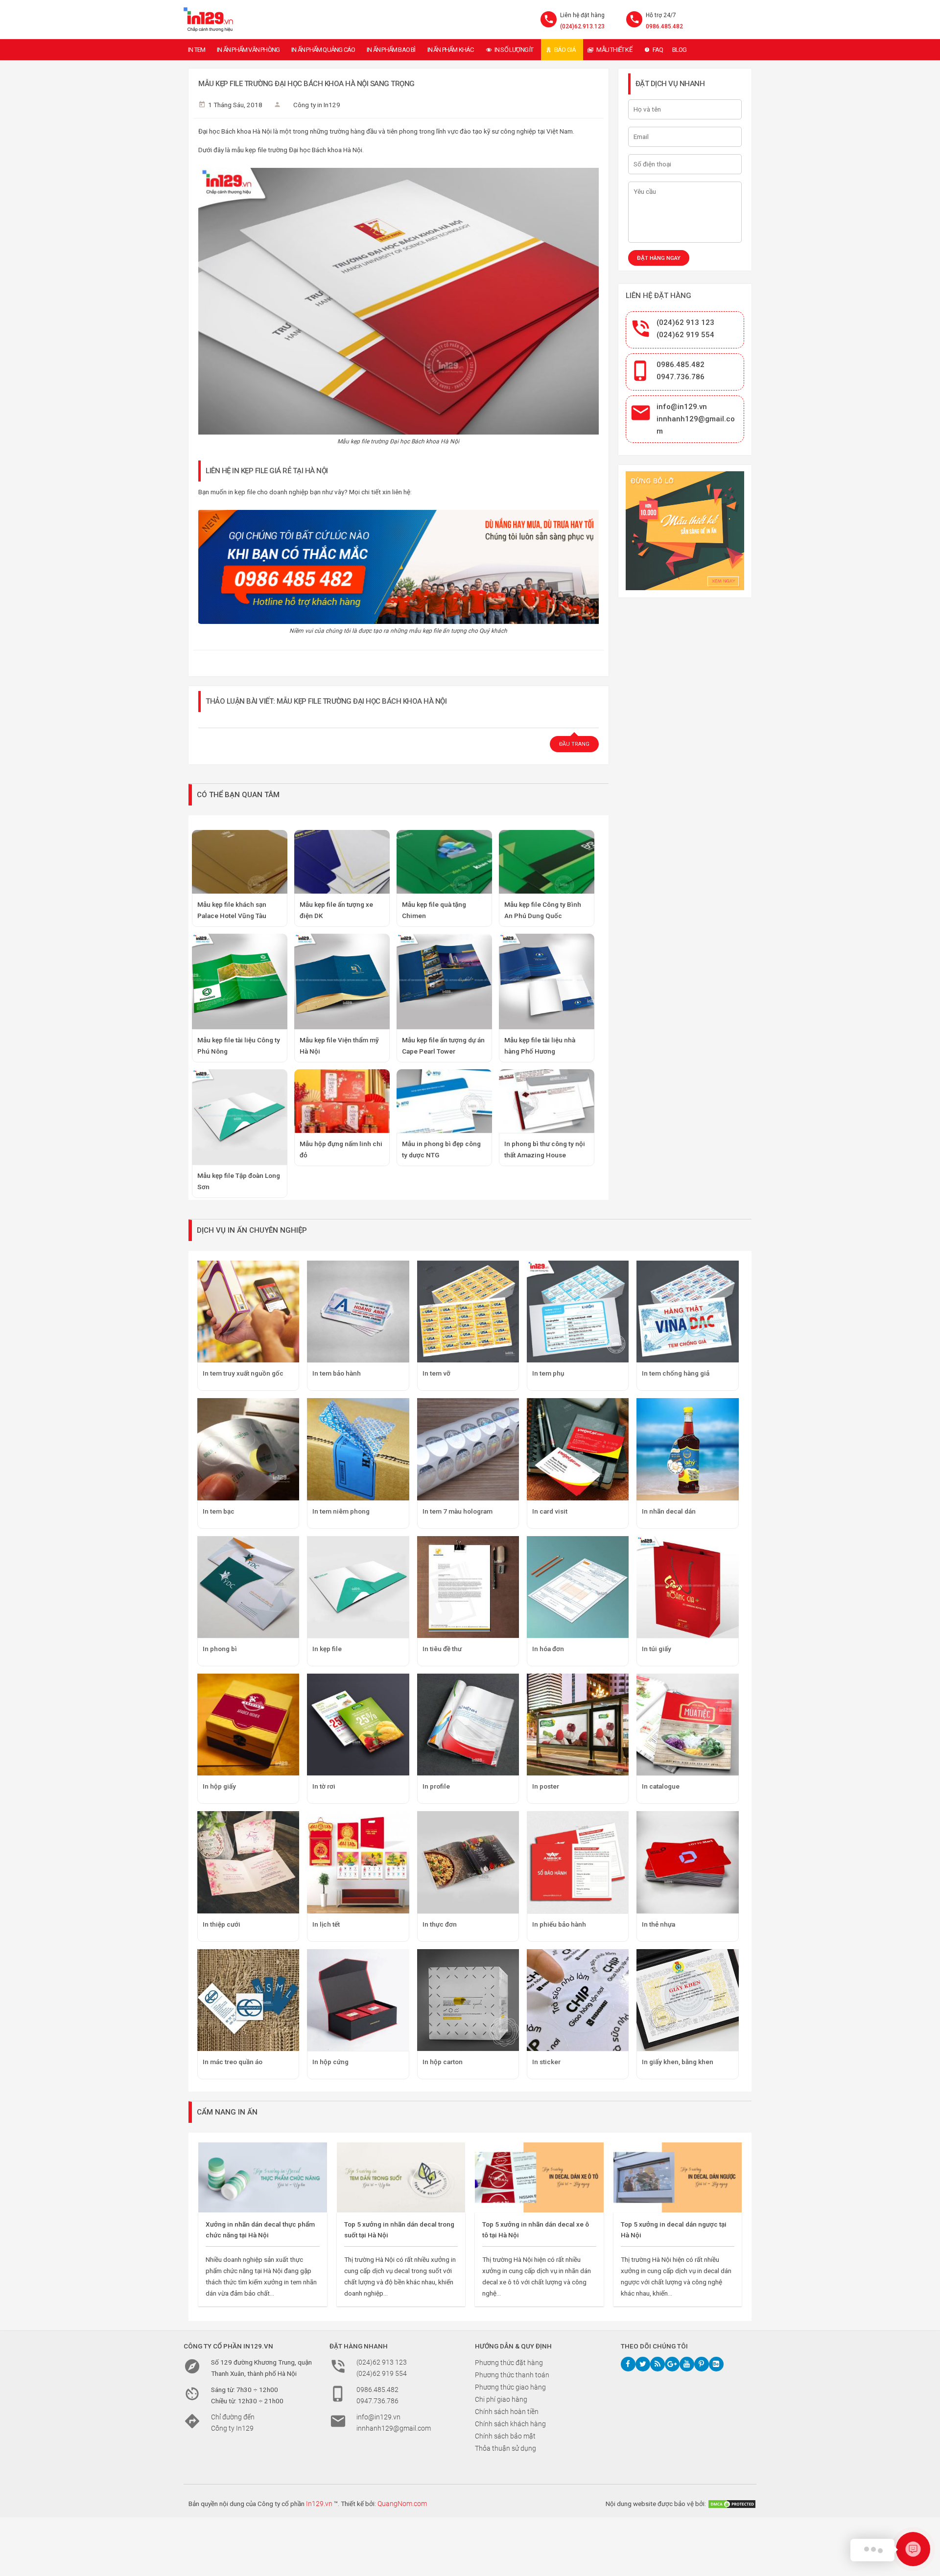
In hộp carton (443, 2062)
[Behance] (716, 2364)
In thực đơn (440, 1924)
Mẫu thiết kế (614, 50)
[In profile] (468, 1725)
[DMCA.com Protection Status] (732, 2504)
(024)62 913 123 (685, 322)
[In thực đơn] (468, 1862)
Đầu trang (574, 744)
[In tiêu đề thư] (468, 1587)
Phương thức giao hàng (510, 2387)
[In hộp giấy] (248, 1725)
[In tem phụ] (578, 1311)
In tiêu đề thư (442, 1649)
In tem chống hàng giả (676, 1373)
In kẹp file (327, 1649)
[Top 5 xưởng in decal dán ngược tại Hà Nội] (678, 2177)
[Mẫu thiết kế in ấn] (685, 531)
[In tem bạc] (248, 1449)
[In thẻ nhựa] (687, 1862)
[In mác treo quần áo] (248, 2000)
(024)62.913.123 (582, 26)
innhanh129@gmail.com (394, 2428)
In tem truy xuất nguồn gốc (243, 1373)
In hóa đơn (548, 1649)
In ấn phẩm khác (451, 50)
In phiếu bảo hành (559, 1924)
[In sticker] (578, 2000)
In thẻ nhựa (658, 1924)
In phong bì (220, 1649)
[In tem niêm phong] (358, 1449)
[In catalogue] (687, 1725)
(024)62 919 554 (685, 335)
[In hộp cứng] (358, 2000)
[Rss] (658, 2364)
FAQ (658, 50)
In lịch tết (326, 1924)
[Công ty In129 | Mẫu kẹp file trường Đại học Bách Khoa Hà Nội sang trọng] (208, 20)
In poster (546, 1786)
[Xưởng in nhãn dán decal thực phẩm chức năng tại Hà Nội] (263, 2177)
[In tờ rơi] (358, 1725)
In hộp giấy (219, 1786)
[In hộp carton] (468, 2000)
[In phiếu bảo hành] (578, 1862)
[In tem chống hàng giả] (687, 1311)
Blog (680, 50)
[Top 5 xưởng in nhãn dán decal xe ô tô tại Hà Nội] (539, 2177)
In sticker (546, 2062)
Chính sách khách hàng (510, 2424)
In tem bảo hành (337, 1373)
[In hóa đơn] (578, 1587)
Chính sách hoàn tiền (507, 2412)
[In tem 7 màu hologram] (468, 1449)
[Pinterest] (702, 2364)
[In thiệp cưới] (248, 1862)
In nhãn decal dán (669, 1511)
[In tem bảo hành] (358, 1311)
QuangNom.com (402, 2504)
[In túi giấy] (687, 1587)
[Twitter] (643, 2364)
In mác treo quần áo (233, 2062)
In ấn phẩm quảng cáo (323, 50)
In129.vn (319, 2504)
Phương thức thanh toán (512, 2375)
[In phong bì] (248, 1587)
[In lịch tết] (358, 1862)
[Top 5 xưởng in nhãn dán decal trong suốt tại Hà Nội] (401, 2177)
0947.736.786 (681, 377)
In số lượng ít (514, 50)
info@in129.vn (682, 407)
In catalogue (661, 1786)
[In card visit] (578, 1449)
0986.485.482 (664, 26)
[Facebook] (628, 2364)
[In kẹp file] (358, 1587)
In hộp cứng (330, 2062)
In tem (197, 50)
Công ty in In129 (317, 105)
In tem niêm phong (341, 1511)
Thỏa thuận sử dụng (505, 2448)
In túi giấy (657, 1649)
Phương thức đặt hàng (509, 2363)
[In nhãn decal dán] (687, 1449)
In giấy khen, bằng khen (678, 2062)
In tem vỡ (436, 1373)
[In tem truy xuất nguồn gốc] (248, 1311)
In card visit (550, 1511)
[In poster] (578, 1725)
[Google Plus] (672, 2364)
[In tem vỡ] (468, 1311)
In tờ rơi (324, 1786)
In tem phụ (548, 1373)
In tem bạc (219, 1511)
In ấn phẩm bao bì (391, 50)
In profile (436, 1786)
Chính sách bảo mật (505, 2436)
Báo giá (565, 50)
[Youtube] (687, 2364)
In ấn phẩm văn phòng (248, 50)
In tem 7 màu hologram (458, 1511)
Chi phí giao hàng (501, 2399)
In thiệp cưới (222, 1924)
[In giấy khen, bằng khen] (687, 2000)
